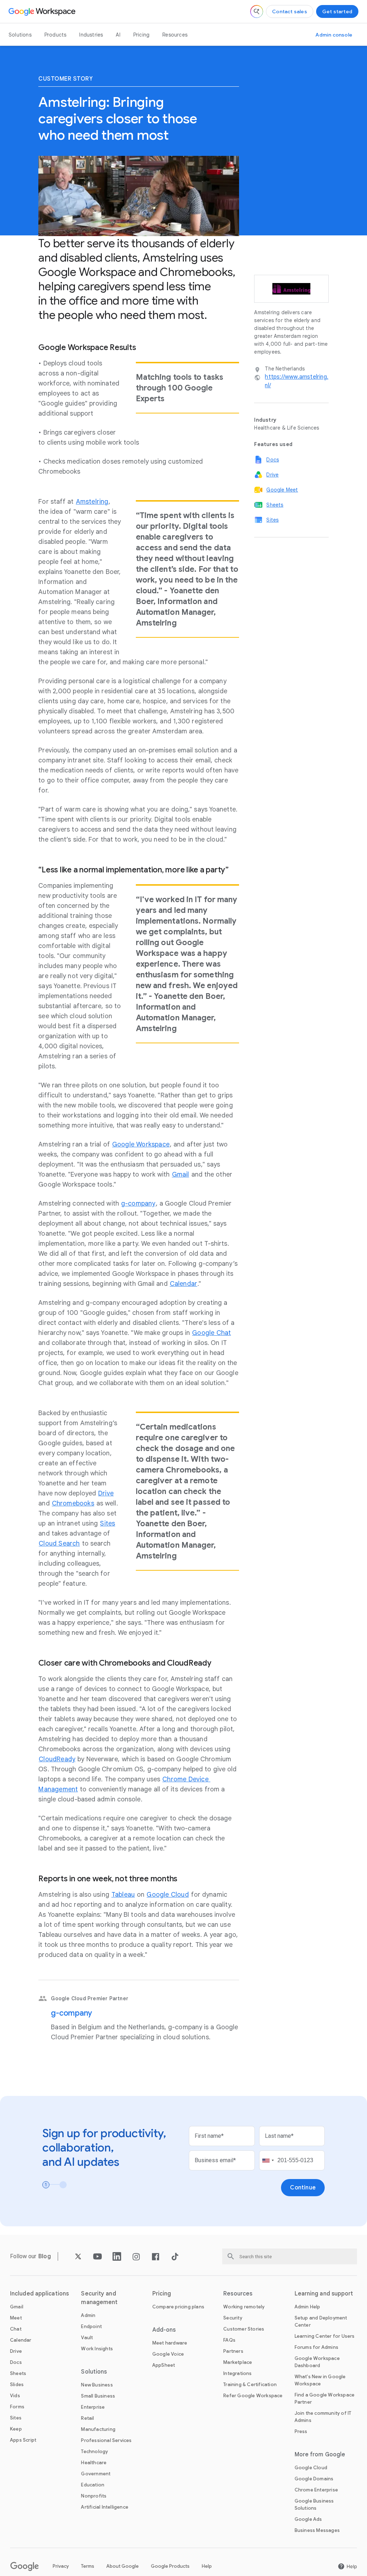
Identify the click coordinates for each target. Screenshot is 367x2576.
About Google (123, 2566)
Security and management (99, 2298)
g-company (72, 2013)
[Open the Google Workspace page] (43, 11)
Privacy (61, 2566)
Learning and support (324, 2294)
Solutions (20, 35)
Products (56, 35)
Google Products (170, 2566)
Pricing (141, 35)
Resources (175, 35)
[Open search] (257, 11)
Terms (88, 2566)
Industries (91, 35)
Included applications (39, 2294)
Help (207, 2566)
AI (118, 35)
